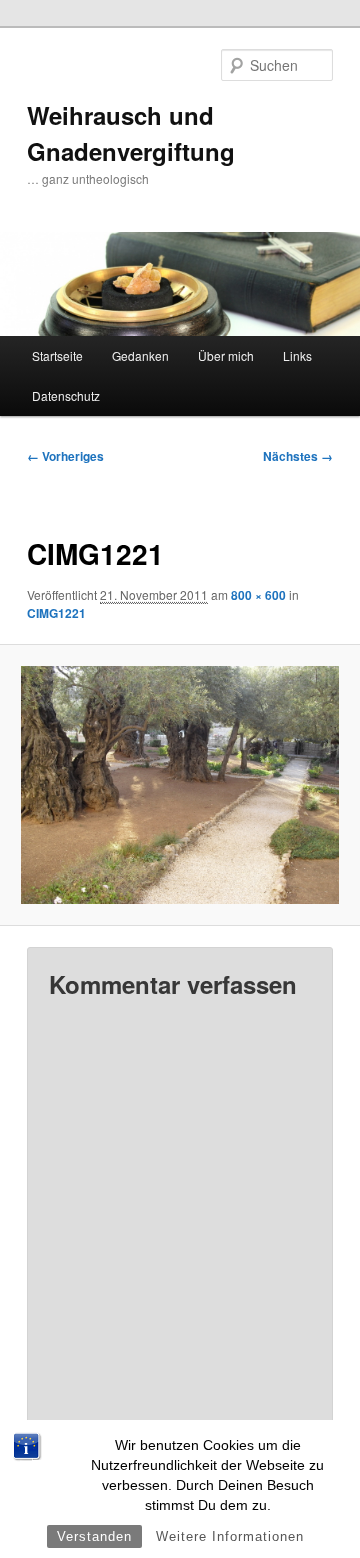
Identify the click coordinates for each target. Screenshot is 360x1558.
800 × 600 (258, 595)
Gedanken (140, 355)
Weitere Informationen (230, 1536)
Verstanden (94, 1536)
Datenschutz (66, 395)
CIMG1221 (56, 613)
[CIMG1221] (179, 785)
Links (297, 355)
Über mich (226, 355)
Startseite (57, 355)
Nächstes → (298, 456)
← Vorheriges (65, 456)
